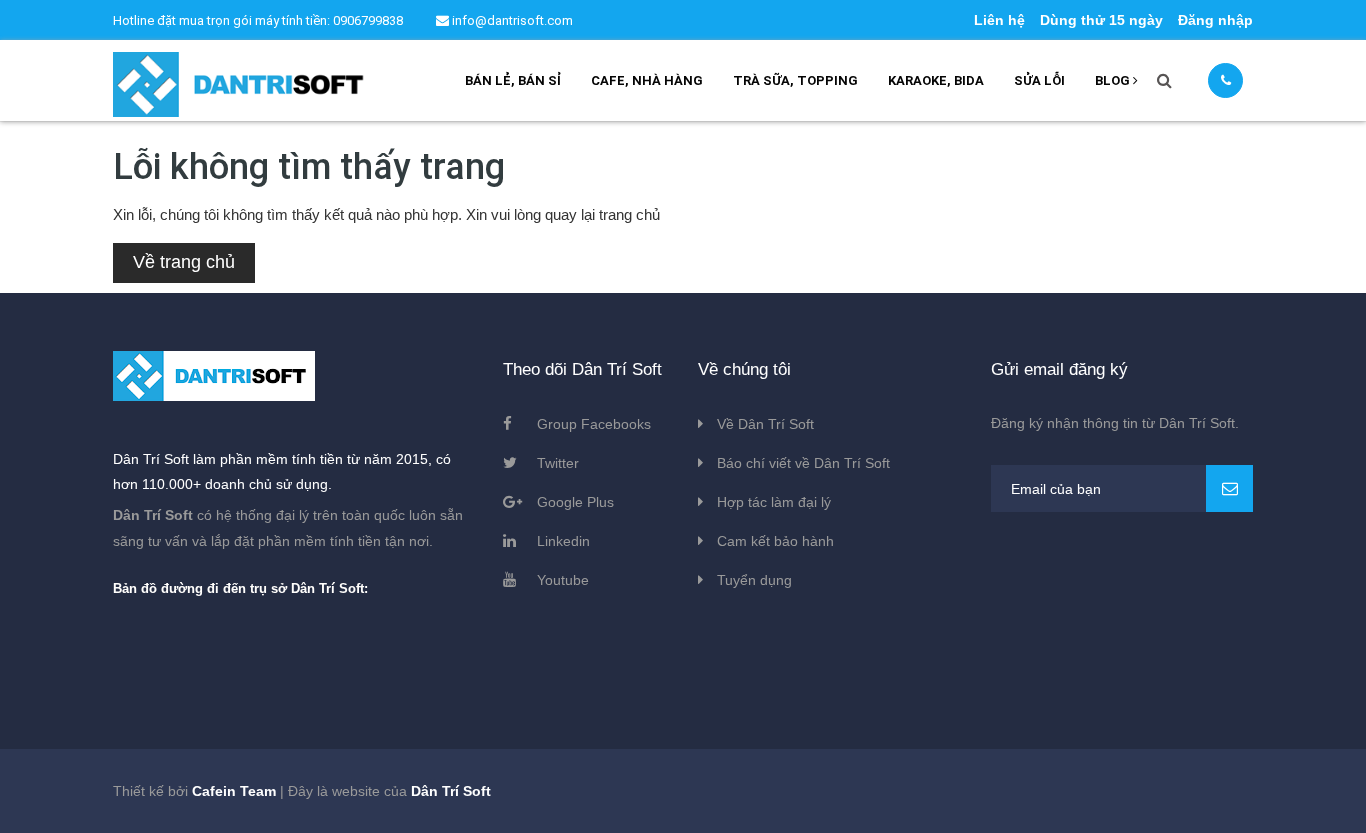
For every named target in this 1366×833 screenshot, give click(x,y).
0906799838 (369, 20)
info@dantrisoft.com (511, 20)
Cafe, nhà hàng (647, 80)
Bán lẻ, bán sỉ (513, 80)
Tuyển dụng (754, 580)
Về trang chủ (184, 262)
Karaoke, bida (936, 80)
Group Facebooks (594, 424)
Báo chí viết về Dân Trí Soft (803, 463)
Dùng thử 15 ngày (1101, 20)
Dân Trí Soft (451, 791)
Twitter (558, 463)
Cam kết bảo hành (775, 541)
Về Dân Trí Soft (765, 424)
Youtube (563, 580)
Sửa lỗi (1039, 80)
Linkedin (563, 541)
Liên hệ (999, 20)
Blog (1114, 80)
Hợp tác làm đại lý (774, 502)
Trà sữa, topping (795, 80)
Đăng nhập (1215, 20)
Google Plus (575, 502)
